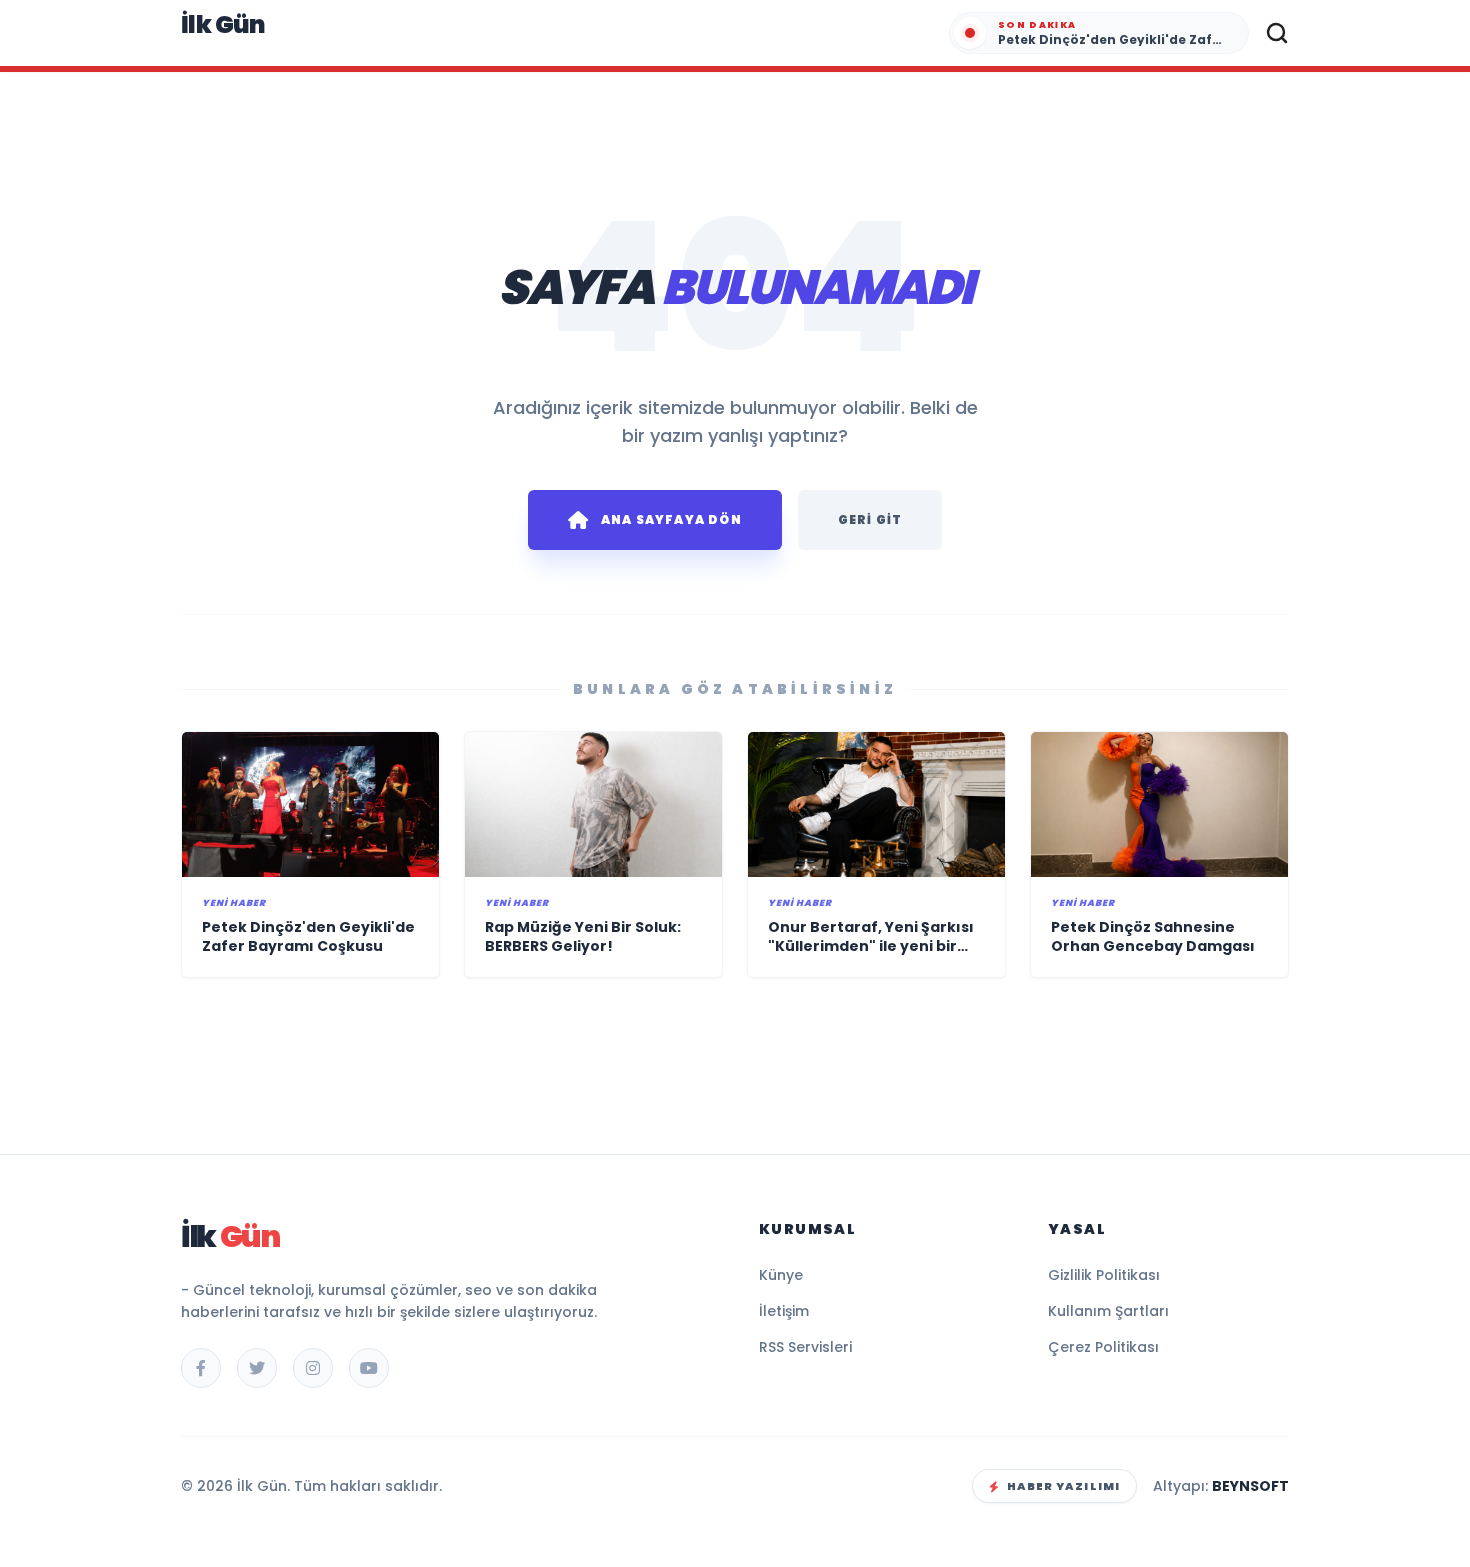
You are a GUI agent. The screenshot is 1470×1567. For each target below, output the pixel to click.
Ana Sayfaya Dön (671, 519)
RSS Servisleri (805, 1347)
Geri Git (870, 519)
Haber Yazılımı (1063, 1486)
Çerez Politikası (1103, 1347)
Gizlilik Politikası (1104, 1275)
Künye (781, 1275)
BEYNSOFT (1250, 1486)
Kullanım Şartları (1108, 1311)
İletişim (784, 1311)
